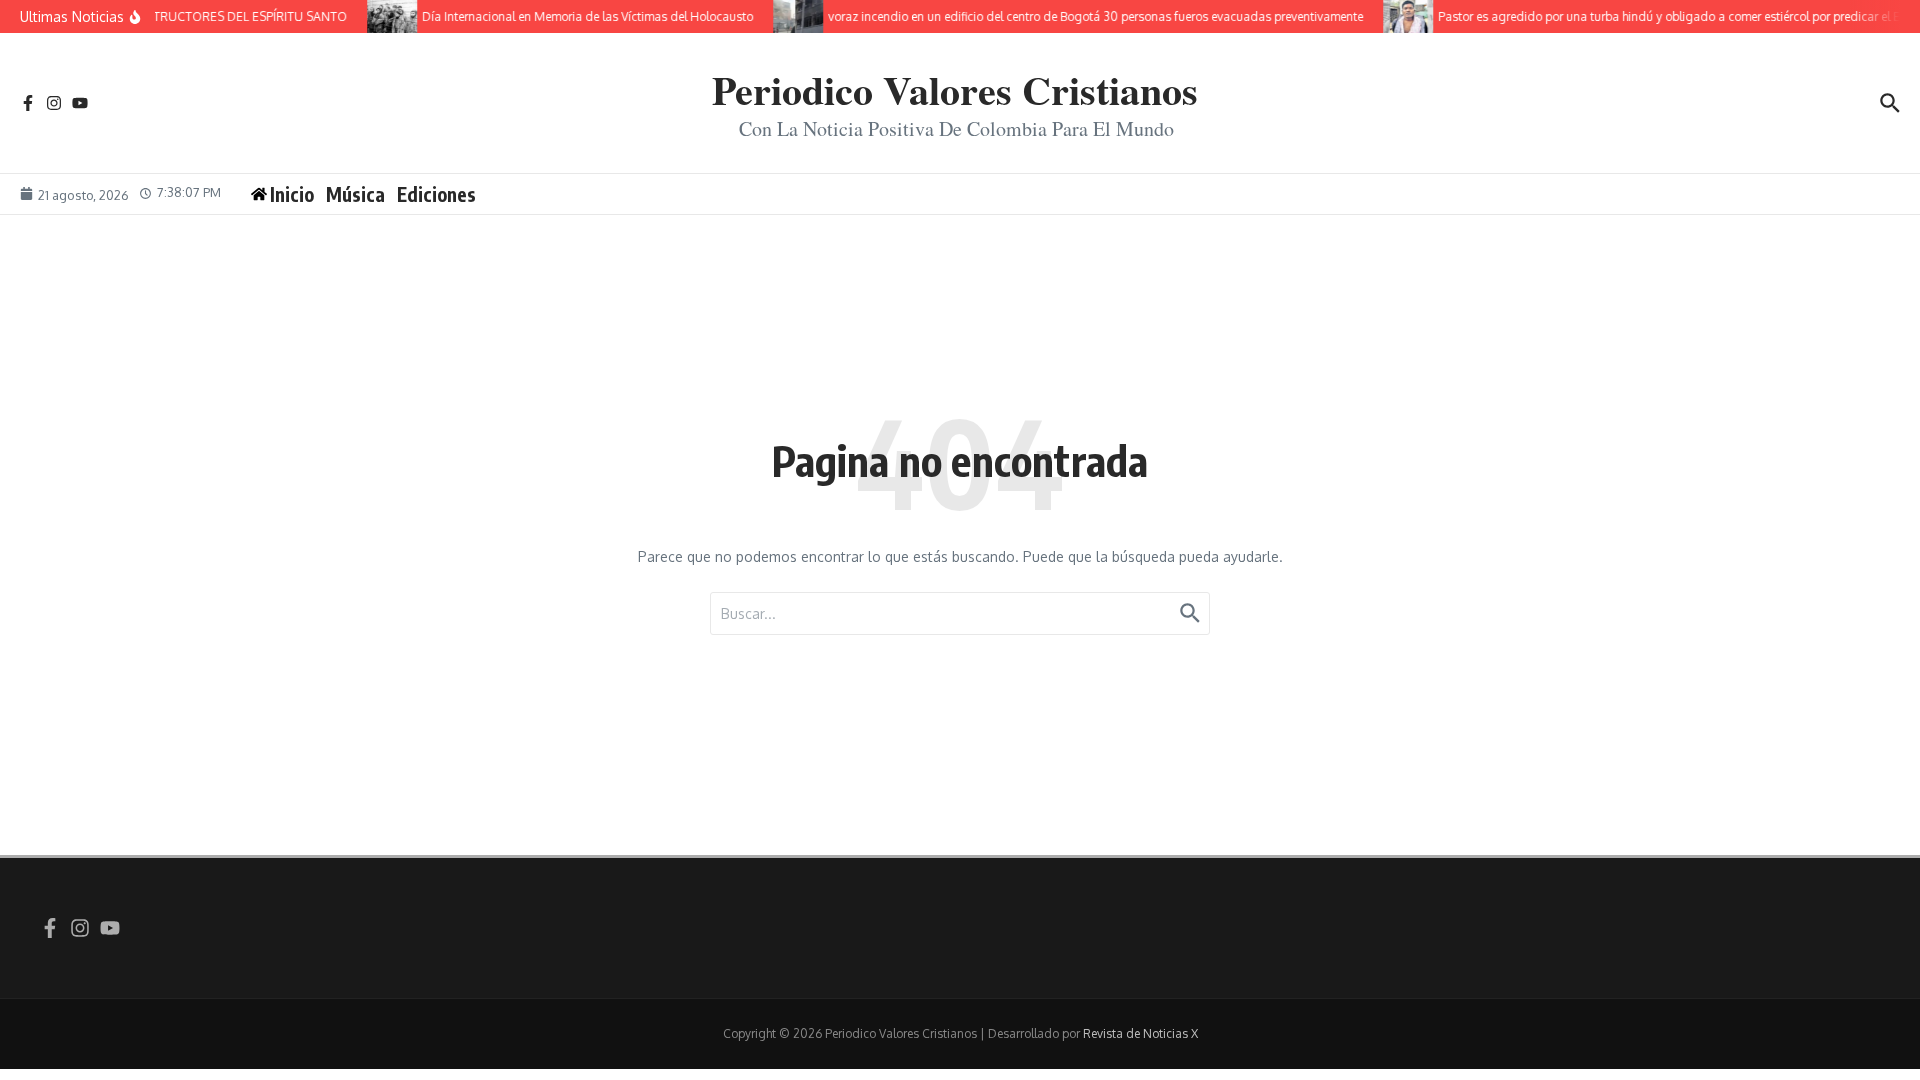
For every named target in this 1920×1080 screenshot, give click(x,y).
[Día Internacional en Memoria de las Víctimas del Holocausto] (382, 16)
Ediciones (436, 194)
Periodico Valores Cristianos (955, 89)
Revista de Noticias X (1140, 1033)
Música (355, 194)
